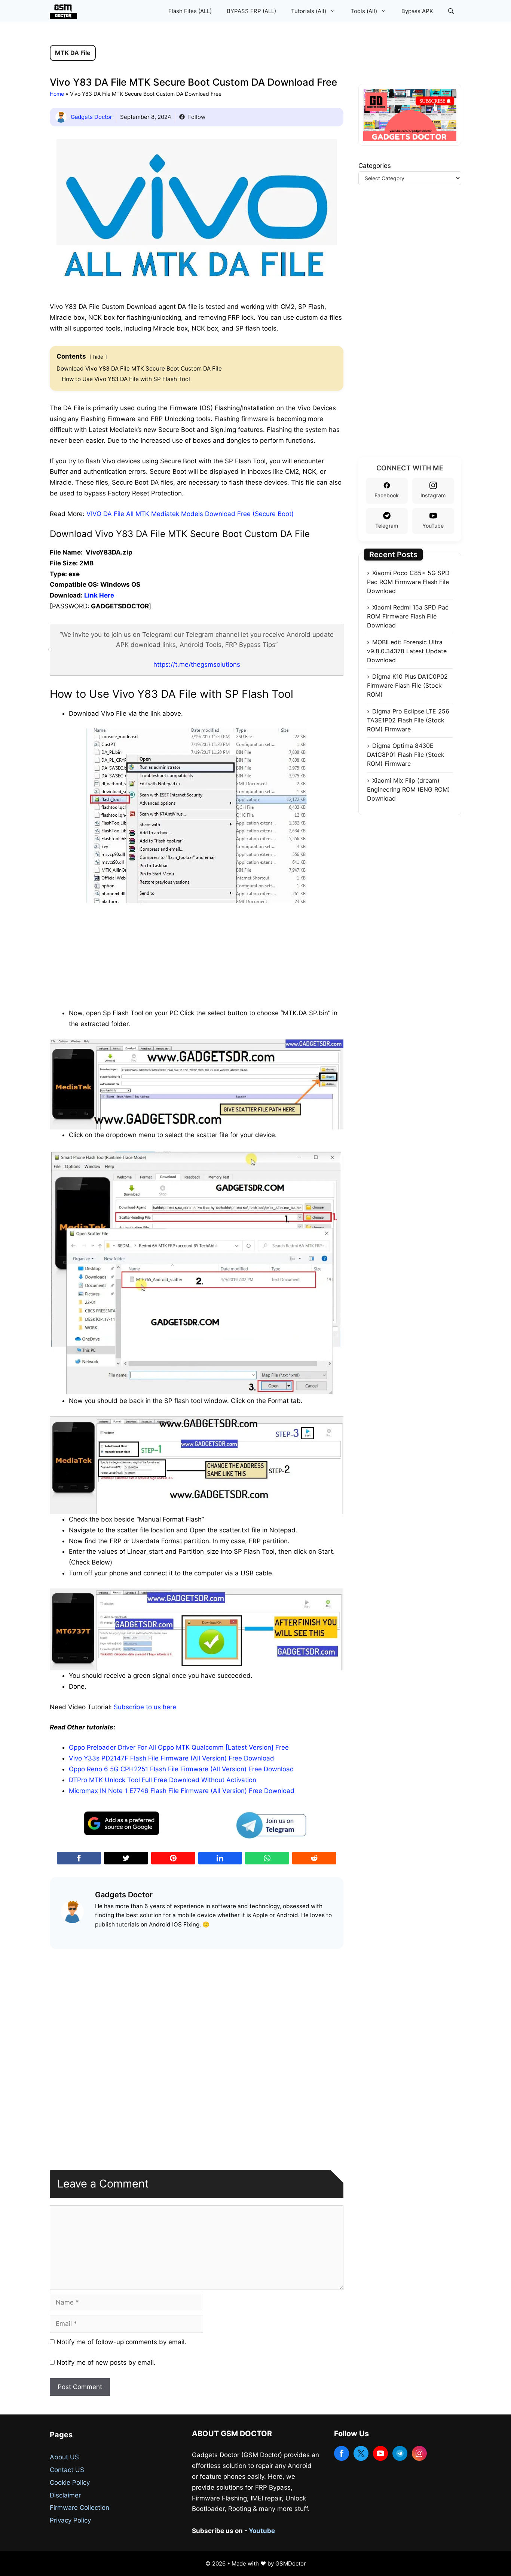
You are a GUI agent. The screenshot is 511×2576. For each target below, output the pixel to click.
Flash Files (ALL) (190, 11)
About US (64, 2457)
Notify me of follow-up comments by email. (121, 2342)
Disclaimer (65, 2495)
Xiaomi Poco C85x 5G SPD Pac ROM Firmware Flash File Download (408, 582)
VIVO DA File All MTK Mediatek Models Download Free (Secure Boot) (190, 514)
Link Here (99, 595)
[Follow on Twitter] (361, 2453)
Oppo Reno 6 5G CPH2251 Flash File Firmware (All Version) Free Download (181, 1769)
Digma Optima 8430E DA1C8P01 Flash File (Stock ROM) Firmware (406, 755)
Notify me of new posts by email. (106, 2362)
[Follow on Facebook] (342, 2453)
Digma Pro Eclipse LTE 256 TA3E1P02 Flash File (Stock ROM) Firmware (408, 720)
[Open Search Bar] (451, 11)
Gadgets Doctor (91, 117)
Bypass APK (417, 11)
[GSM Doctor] (65, 11)
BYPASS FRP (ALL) (251, 11)
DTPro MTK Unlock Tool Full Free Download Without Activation (163, 1780)
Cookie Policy (70, 2483)
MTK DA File (73, 53)
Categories (375, 166)
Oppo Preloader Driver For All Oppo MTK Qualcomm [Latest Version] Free (179, 1747)
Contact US (67, 2470)
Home (57, 94)
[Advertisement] (197, 955)
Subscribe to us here (145, 1707)
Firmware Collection (79, 2508)
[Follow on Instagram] (419, 2453)
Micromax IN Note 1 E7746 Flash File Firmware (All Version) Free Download (182, 1791)
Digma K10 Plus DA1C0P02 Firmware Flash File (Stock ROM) (407, 685)
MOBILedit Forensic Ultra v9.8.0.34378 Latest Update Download (407, 651)
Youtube (262, 2531)
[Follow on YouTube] (380, 2453)
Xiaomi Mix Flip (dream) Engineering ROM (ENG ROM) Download (409, 789)
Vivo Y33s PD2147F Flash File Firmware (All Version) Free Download (172, 1758)
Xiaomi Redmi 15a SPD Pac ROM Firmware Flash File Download (408, 616)
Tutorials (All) (309, 11)
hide (98, 357)
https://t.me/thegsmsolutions (197, 664)
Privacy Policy (70, 2520)
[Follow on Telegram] (400, 2453)
